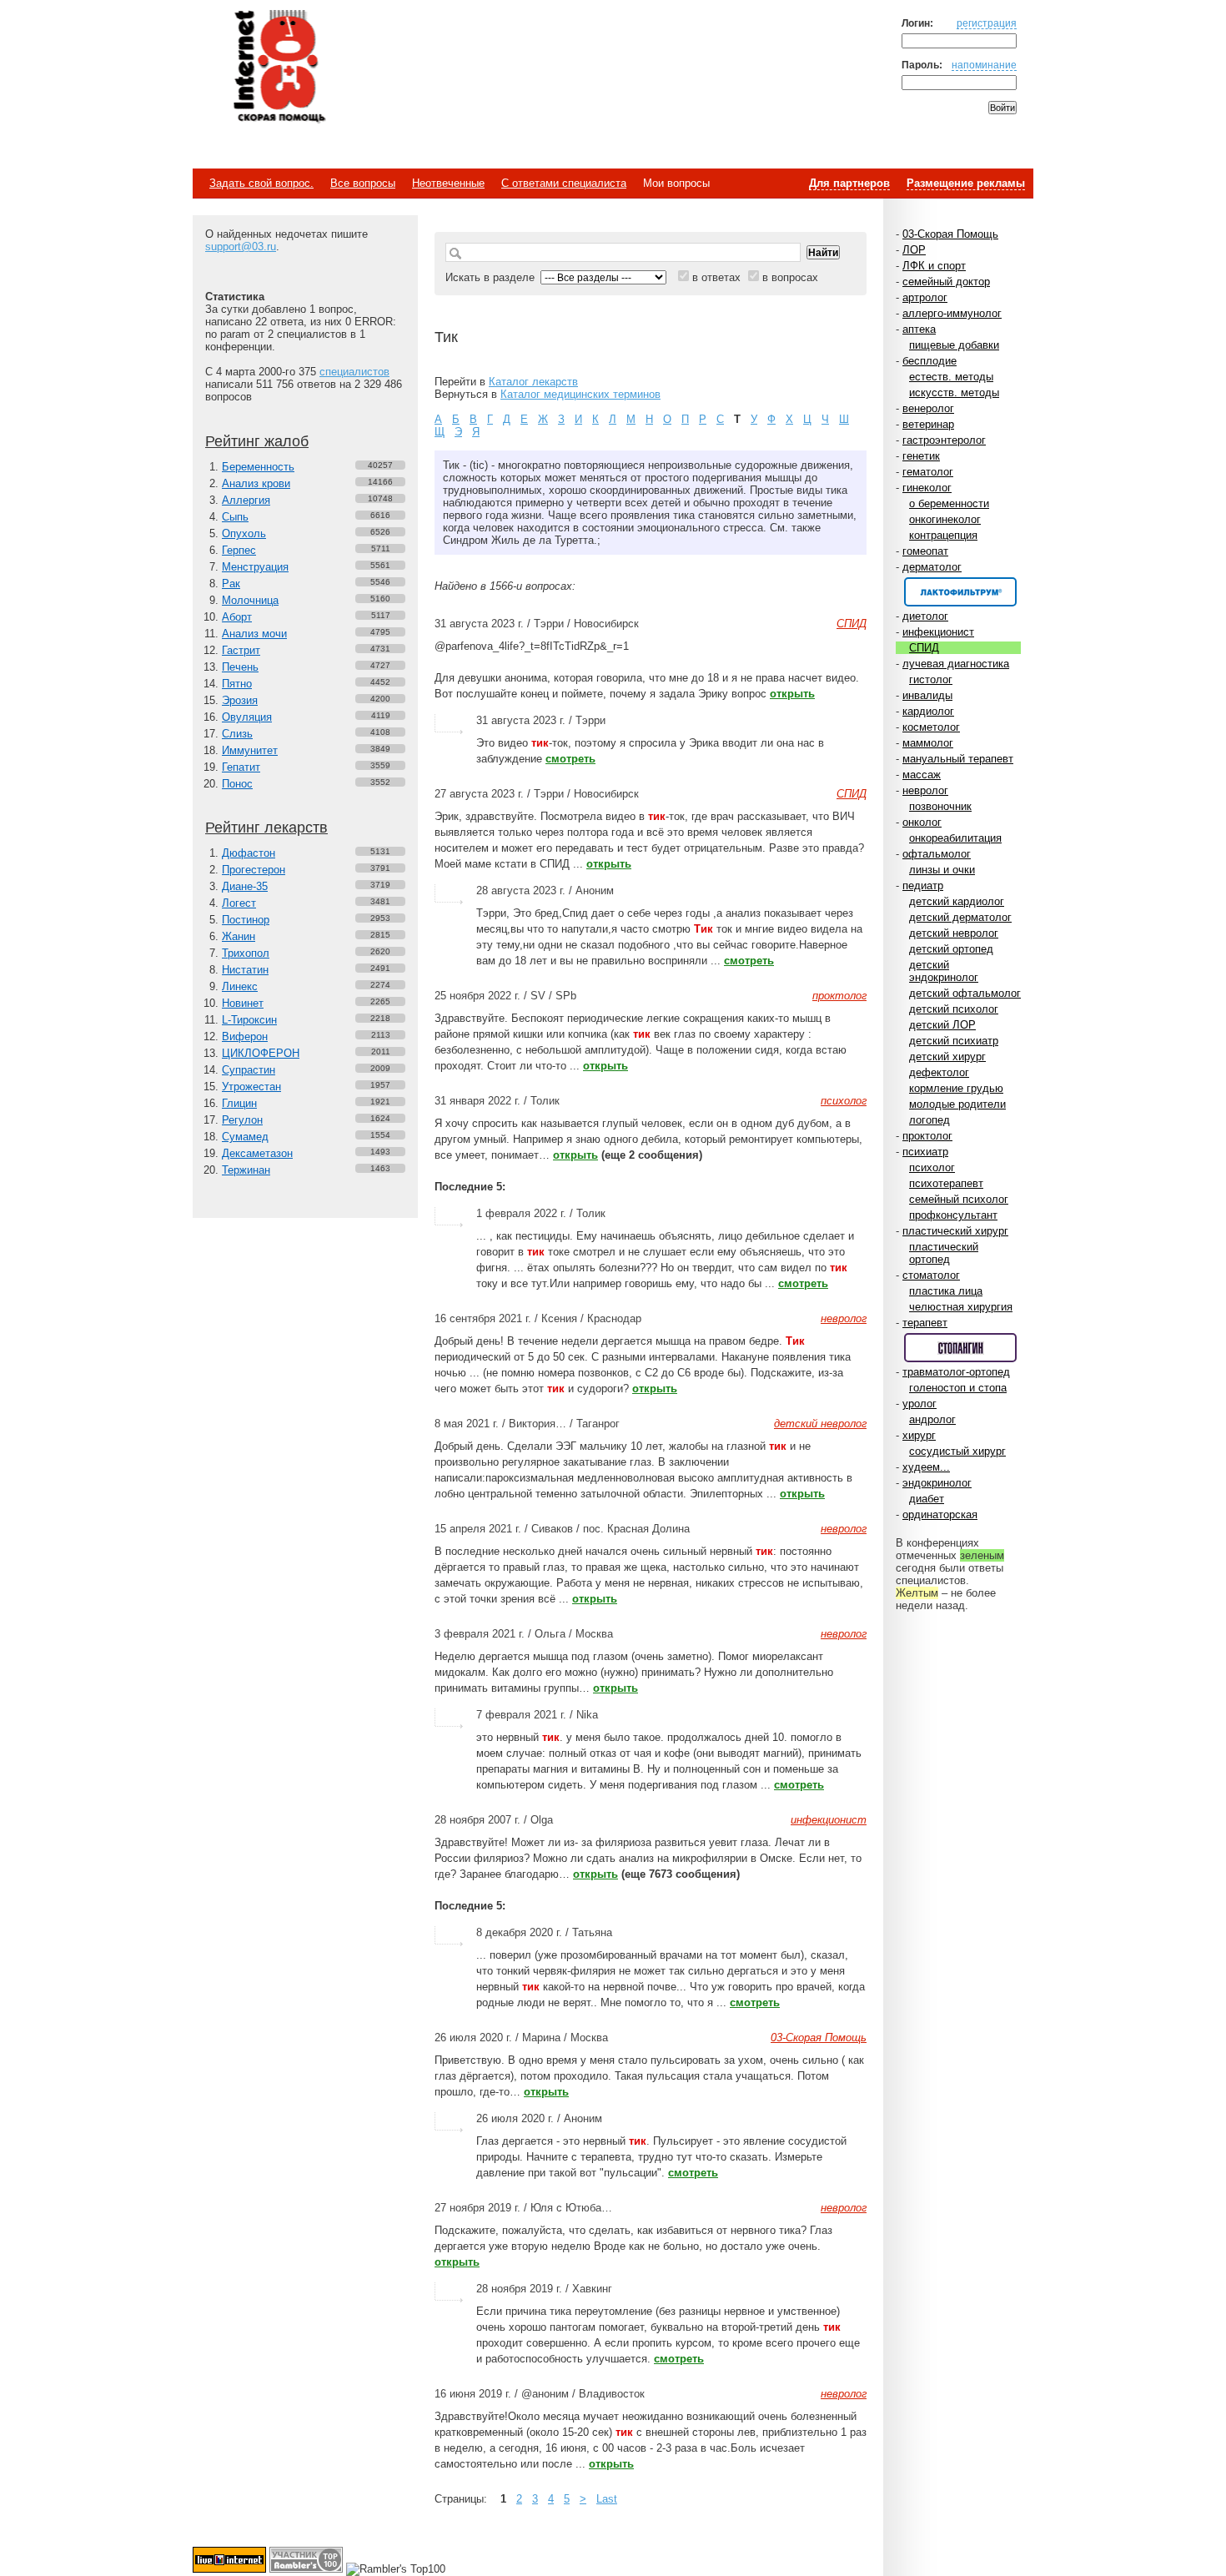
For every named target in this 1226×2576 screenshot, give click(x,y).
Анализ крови (256, 483)
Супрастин (249, 1070)
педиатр (923, 885)
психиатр (925, 1152)
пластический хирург (955, 1231)
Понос (237, 784)
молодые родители (957, 1104)
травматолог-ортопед (956, 1372)
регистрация (987, 23)
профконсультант (953, 1215)
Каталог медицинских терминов (580, 394)
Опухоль (244, 533)
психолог (932, 1167)
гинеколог (927, 488)
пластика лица (946, 1291)
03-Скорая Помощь (950, 234)
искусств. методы (954, 392)
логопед (930, 1120)
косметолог (931, 727)
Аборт (237, 617)
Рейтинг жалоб (257, 441)
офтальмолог (937, 854)
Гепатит (241, 767)
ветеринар (928, 424)
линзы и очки (942, 870)
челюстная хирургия (961, 1307)
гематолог (928, 472)
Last (607, 2499)
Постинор (246, 920)
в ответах (716, 277)
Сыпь (235, 517)
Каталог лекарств (533, 382)
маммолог (928, 743)
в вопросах (790, 277)
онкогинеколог (945, 519)
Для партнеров (849, 183)
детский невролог (954, 933)
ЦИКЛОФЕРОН (261, 1053)
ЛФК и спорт (934, 266)
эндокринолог (937, 1483)
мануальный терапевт (958, 759)
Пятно (237, 684)
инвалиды (927, 695)
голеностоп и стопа (958, 1388)
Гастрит (241, 650)
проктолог (927, 1136)
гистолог (931, 679)
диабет (927, 1499)
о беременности (949, 503)
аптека (919, 329)
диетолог (925, 616)
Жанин (239, 936)
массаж (922, 775)
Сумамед (245, 1137)
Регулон (242, 1120)
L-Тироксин (249, 1020)
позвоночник (940, 806)
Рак (231, 584)
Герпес (239, 550)
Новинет (243, 1003)
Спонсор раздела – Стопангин (960, 1348)
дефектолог (939, 1072)
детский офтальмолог (965, 993)
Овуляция (247, 717)
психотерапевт (946, 1183)
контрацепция (943, 535)
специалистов (354, 372)
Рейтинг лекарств (266, 828)
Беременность (258, 467)
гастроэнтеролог (944, 440)
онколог (922, 822)
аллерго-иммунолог (952, 313)
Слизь (237, 734)
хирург (919, 1435)
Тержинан (246, 1170)
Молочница (250, 600)
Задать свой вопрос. (261, 183)
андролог (932, 1419)
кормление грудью (956, 1088)
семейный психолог (959, 1199)
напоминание (984, 65)
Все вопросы (363, 183)
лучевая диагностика (956, 664)
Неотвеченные (448, 183)
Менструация (255, 567)
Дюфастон (249, 853)
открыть (792, 694)
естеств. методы (951, 377)
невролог (925, 790)
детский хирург (947, 1057)
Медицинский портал (279, 68)
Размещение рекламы (966, 183)
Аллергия (246, 500)
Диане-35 (245, 886)
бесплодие (930, 361)
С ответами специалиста (564, 183)
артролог (925, 297)
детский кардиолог (957, 901)
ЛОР (914, 250)
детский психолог (954, 1009)
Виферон (245, 1036)
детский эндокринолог (944, 971)
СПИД (924, 648)
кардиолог (928, 711)
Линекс (240, 986)
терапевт (925, 1323)
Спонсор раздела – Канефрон (960, 592)
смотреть (570, 759)
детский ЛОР (942, 1025)
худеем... (926, 1467)
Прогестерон (254, 870)
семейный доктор (946, 282)
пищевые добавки (954, 345)
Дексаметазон (257, 1153)
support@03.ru (241, 247)
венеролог (928, 408)
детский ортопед (951, 949)
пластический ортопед (944, 1253)
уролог (919, 1404)
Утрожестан (251, 1087)
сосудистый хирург (957, 1451)
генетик (921, 456)
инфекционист (938, 632)
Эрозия (240, 700)
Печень (240, 667)
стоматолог (931, 1275)
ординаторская (940, 1514)
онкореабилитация (955, 838)
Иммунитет (250, 750)
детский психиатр (954, 1041)
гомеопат (925, 551)
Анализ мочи (254, 634)
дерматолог (932, 567)
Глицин (239, 1103)
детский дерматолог (960, 917)
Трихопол (246, 953)
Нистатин (245, 970)
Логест (239, 903)
